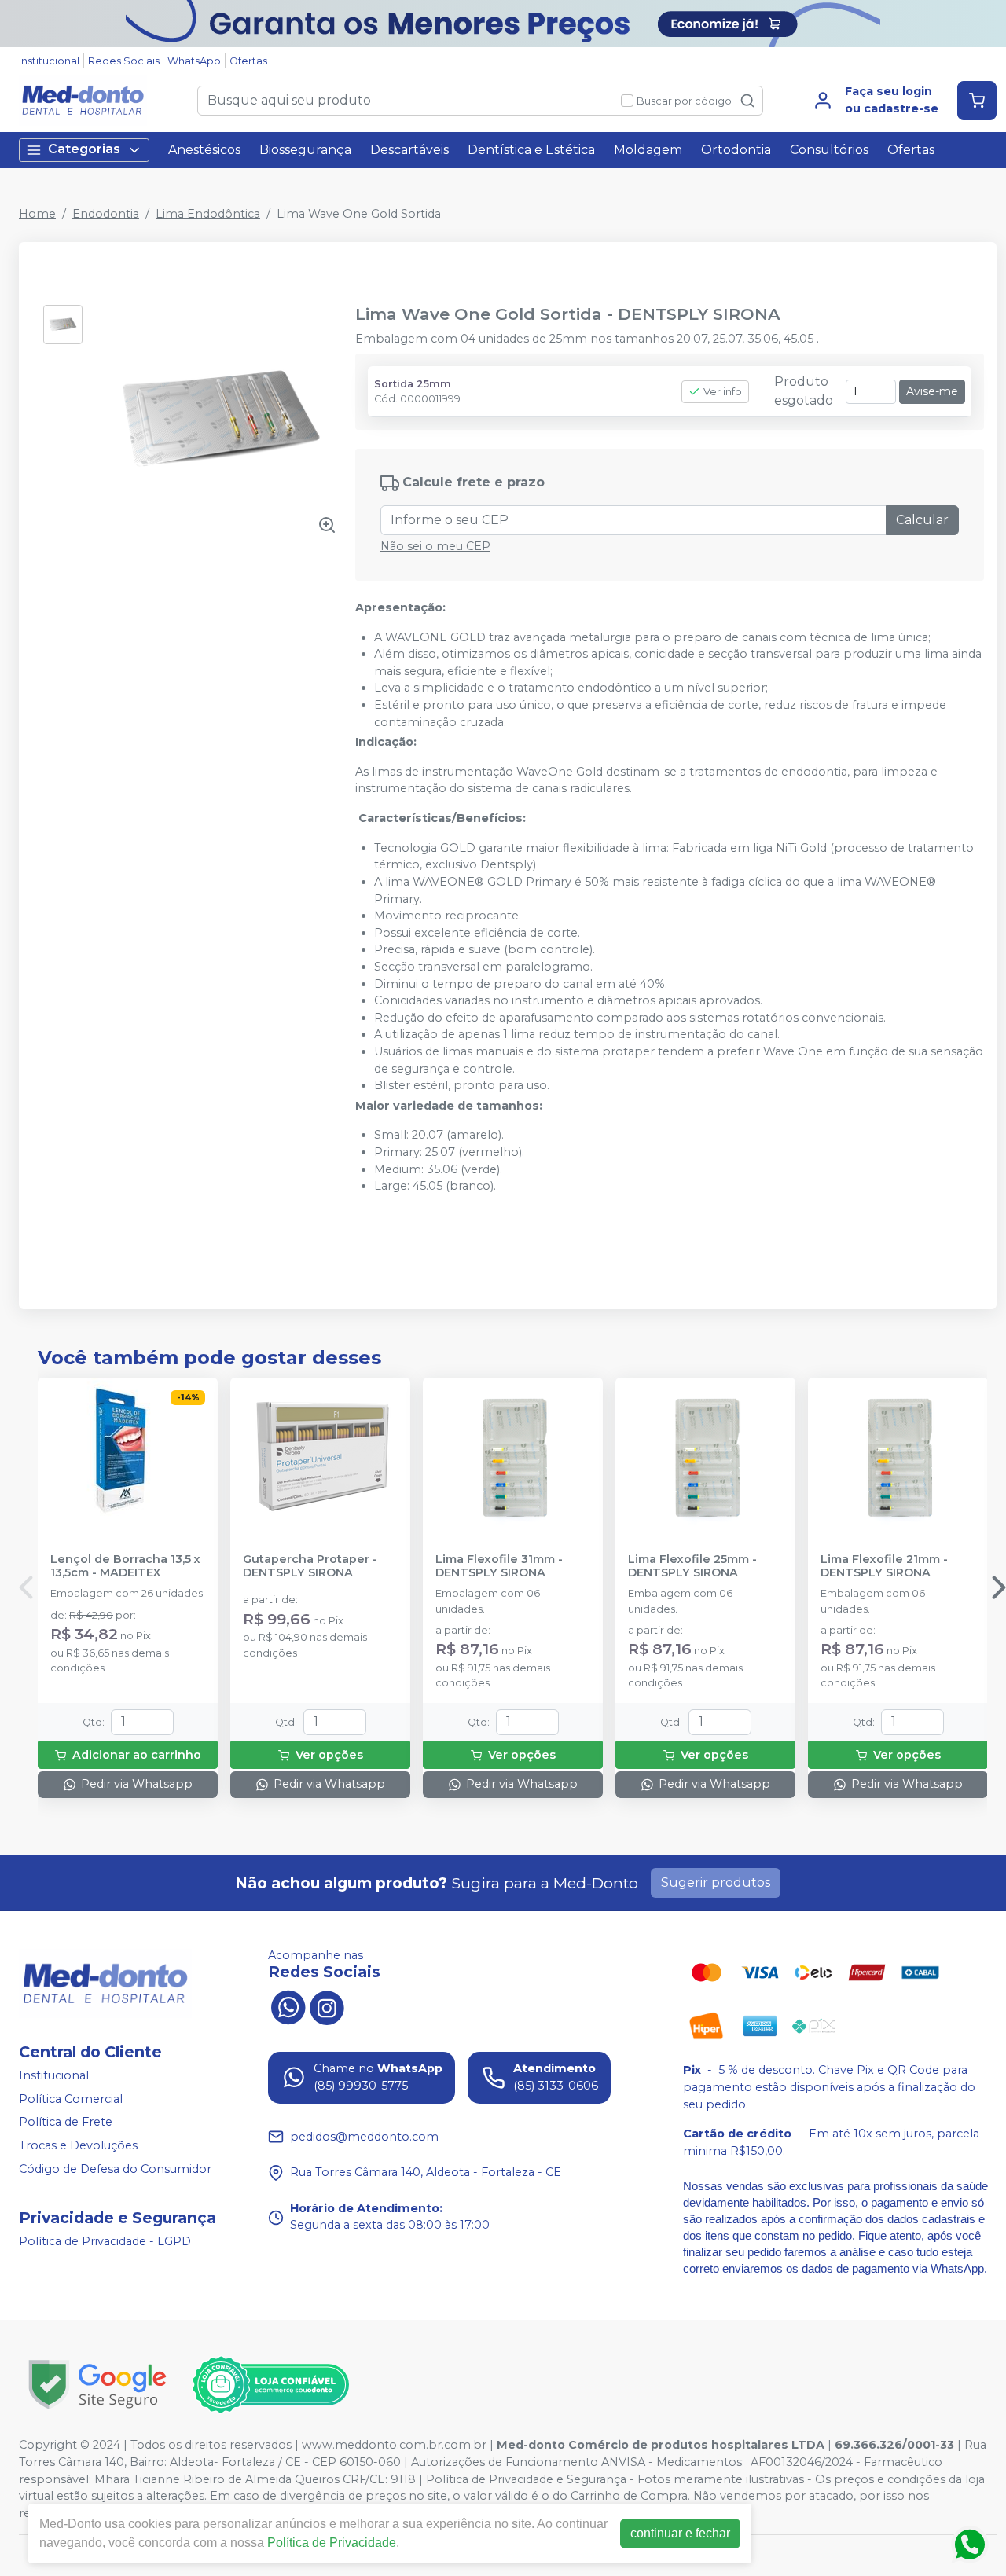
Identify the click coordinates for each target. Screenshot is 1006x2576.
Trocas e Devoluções (78, 2145)
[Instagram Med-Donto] (327, 2005)
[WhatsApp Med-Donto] (288, 2005)
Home (37, 214)
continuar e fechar (680, 2533)
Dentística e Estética (531, 150)
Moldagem (648, 150)
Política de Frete (66, 2122)
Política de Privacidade (332, 2543)
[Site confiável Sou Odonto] (270, 2385)
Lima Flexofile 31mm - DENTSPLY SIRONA (499, 1566)
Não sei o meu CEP (435, 546)
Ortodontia (736, 150)
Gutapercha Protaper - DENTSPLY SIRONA (310, 1566)
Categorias (84, 149)
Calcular (922, 520)
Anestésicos (204, 150)
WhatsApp (194, 61)
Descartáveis (409, 150)
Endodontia (106, 214)
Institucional (49, 61)
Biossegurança (305, 150)
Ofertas (248, 61)
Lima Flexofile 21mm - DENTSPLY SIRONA (884, 1566)
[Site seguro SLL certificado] (97, 2385)
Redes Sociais (124, 61)
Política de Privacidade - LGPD (105, 2241)
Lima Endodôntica (208, 214)
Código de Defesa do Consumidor (115, 2169)
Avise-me (932, 391)
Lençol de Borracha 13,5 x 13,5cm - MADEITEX (125, 1566)
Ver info (723, 392)
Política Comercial (71, 2099)
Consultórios (829, 150)
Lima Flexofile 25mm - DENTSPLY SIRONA (692, 1566)
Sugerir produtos (716, 1882)
